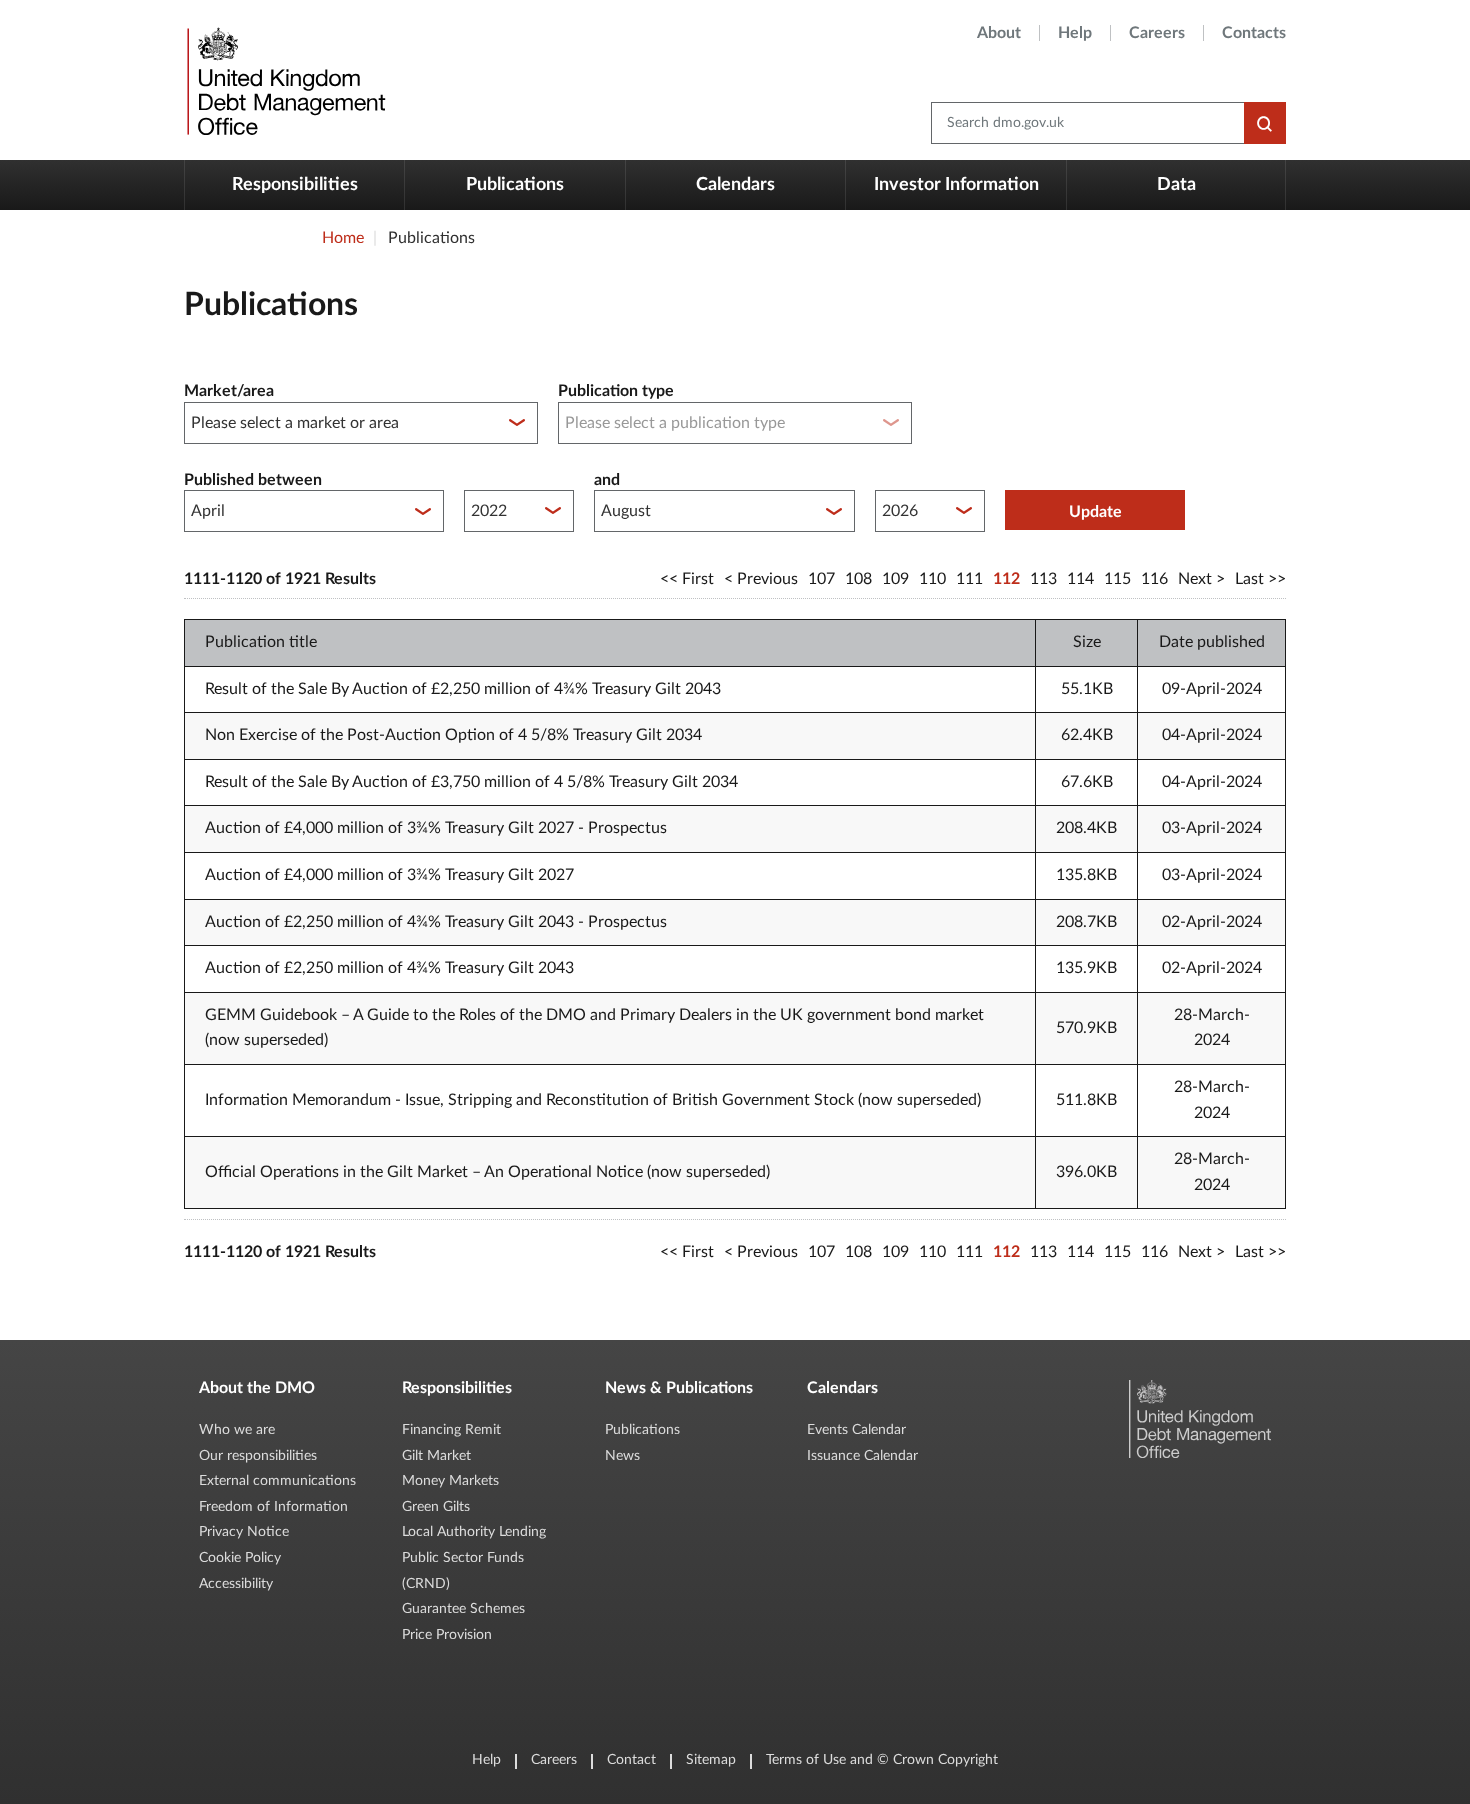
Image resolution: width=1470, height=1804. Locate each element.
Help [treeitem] (1075, 33)
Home (343, 238)
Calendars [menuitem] (735, 185)
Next (1195, 579)
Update (1095, 512)
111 (969, 579)
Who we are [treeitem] (237, 1430)
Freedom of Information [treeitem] (273, 1507)
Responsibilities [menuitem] (295, 185)
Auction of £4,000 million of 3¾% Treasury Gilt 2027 (389, 875)
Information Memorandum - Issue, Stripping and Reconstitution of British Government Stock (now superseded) (593, 1100)
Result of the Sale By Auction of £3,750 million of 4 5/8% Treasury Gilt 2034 (471, 782)
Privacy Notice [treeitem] (244, 1532)
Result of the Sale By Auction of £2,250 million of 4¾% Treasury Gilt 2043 (463, 689)
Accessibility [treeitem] (236, 1584)
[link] (284, 80)
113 (1043, 579)
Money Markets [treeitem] (450, 1481)
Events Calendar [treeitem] (856, 1430)
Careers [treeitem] (1157, 33)
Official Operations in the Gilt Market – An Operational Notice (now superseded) (487, 1172)
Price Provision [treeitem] (447, 1635)
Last (1249, 579)
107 (821, 579)
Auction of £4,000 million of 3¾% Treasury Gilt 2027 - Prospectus (436, 828)
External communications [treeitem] (277, 1481)
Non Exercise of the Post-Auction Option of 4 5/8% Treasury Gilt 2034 (453, 735)
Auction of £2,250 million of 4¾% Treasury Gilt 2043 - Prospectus (436, 922)
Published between (253, 480)
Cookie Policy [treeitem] (240, 1558)
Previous (767, 579)
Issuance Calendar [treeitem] (862, 1456)
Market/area (229, 391)
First (698, 579)
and (607, 480)
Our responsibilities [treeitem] (258, 1456)
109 (895, 579)
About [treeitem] (999, 33)
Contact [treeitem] (631, 1760)
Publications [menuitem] (515, 185)
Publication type (616, 391)
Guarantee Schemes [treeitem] (463, 1609)
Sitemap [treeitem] (711, 1760)
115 (1117, 579)
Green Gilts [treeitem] (436, 1507)
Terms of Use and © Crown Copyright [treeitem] (882, 1760)
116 (1154, 579)
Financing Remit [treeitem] (451, 1430)
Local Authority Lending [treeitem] (474, 1532)
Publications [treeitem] (642, 1430)
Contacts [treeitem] (1254, 33)
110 (932, 579)
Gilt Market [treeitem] (436, 1456)
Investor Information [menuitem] (956, 185)
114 (1080, 579)
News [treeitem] (622, 1456)
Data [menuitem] (1176, 185)
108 (858, 579)
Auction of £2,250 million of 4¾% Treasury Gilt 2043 (389, 968)
